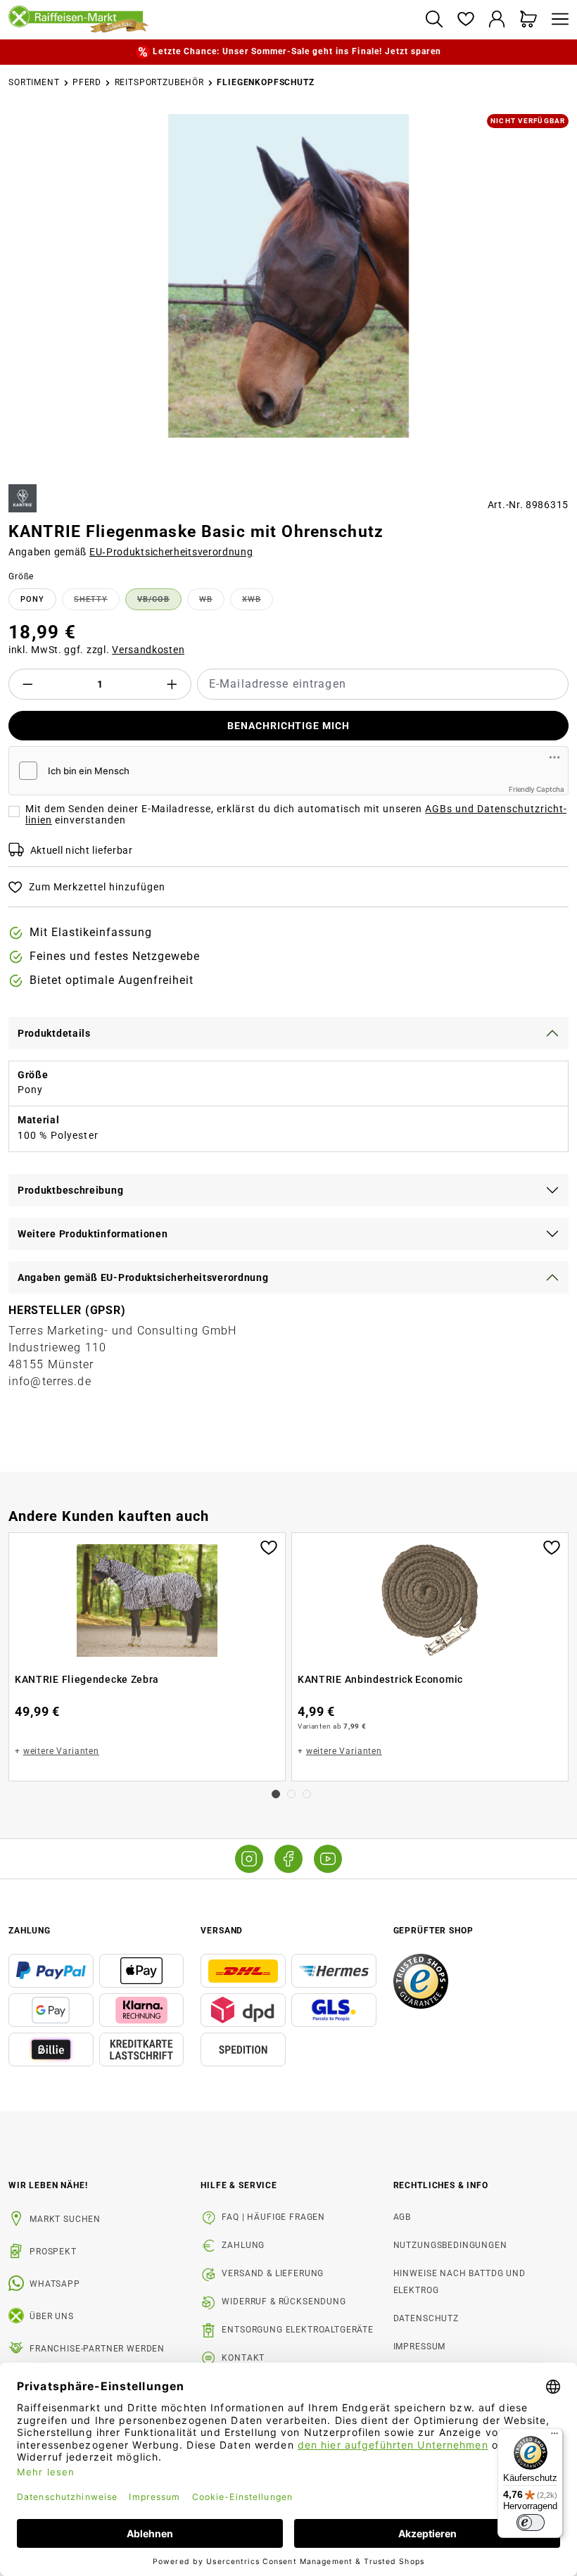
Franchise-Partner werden (97, 2349)
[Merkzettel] (465, 20)
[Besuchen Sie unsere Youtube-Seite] (328, 1859)
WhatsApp (55, 2284)
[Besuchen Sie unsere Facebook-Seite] (288, 1859)
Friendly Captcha (537, 789)
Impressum (420, 2347)
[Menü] (557, 20)
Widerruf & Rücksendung (284, 2302)
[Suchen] (434, 20)
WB (212, 602)
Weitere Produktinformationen (93, 1234)
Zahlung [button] (30, 1931)
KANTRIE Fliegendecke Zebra (87, 1679)
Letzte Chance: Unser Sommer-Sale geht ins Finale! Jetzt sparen (297, 51)
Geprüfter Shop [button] (433, 1931)
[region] (288, 293)
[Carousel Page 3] (307, 1794)
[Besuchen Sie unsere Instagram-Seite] (249, 1859)
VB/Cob (159, 602)
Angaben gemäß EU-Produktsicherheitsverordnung (143, 1277)
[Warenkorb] (529, 20)
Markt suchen (65, 2219)
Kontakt (243, 2358)
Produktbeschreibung (70, 1190)
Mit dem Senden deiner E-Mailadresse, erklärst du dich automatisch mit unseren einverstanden (296, 814)
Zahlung (243, 2245)
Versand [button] (222, 1931)
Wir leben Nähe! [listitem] (48, 2185)
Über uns (52, 2316)
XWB (258, 602)
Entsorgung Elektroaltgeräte (298, 2330)
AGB (402, 2217)
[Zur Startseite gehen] (211, 20)
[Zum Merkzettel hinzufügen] (269, 1546)
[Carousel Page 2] (291, 1794)
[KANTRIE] (23, 498)
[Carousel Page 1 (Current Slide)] (276, 1794)
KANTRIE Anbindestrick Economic (380, 1679)
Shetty (97, 602)
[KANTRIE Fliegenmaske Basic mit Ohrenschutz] (288, 276)
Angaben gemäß (131, 552)
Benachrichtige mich (289, 726)
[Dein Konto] (497, 20)
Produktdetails (54, 1033)
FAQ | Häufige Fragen (273, 2217)
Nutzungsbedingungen (450, 2245)
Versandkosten (148, 650)
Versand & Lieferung (273, 2273)
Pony (32, 599)
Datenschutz (426, 2318)
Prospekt (53, 2252)
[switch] (531, 2523)
